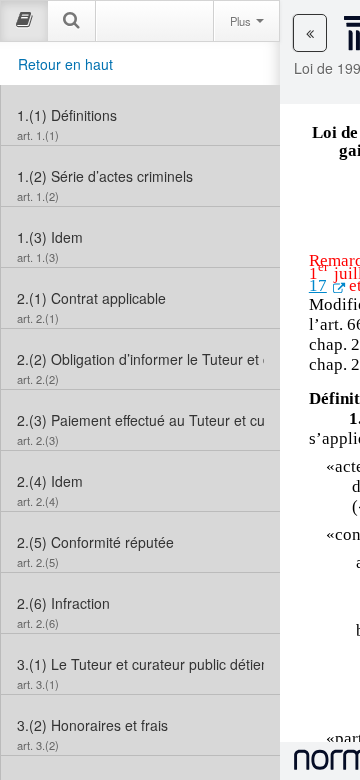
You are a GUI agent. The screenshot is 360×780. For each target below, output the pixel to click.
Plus (242, 21)
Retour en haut (65, 64)
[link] (140, 115)
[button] (310, 33)
